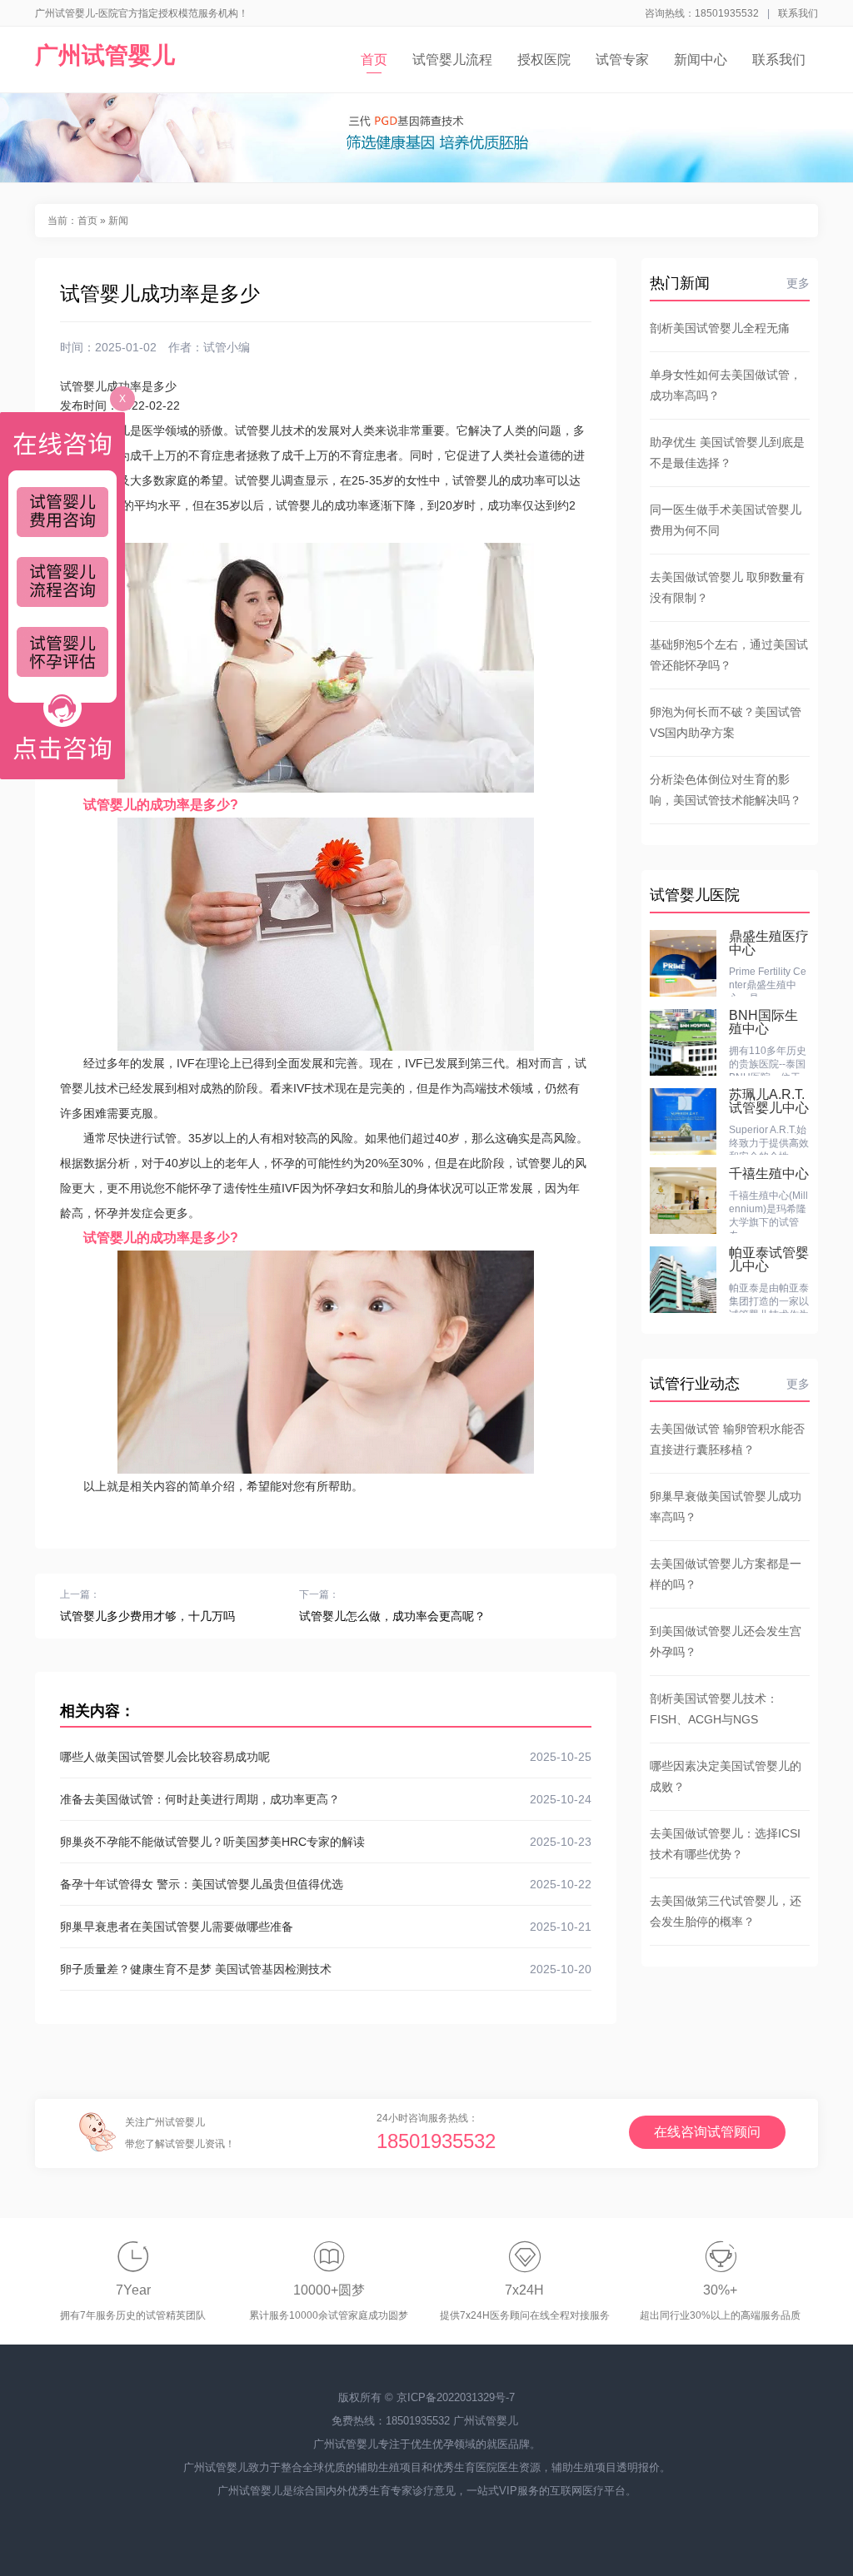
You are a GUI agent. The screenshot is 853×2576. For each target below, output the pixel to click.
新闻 (118, 221)
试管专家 (622, 60)
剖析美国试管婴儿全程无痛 (720, 328)
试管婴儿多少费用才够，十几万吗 (147, 1616)
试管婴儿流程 (452, 60)
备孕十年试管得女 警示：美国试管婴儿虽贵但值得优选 (326, 1884)
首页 (374, 60)
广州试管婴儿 (105, 55)
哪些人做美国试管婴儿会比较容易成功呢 (326, 1757)
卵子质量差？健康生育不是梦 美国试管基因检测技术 (326, 1969)
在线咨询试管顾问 (707, 2132)
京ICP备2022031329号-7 (456, 2397)
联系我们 (798, 13)
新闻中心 (701, 60)
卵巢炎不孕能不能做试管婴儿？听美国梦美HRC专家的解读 (326, 1842)
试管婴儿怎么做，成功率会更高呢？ (392, 1616)
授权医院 (544, 60)
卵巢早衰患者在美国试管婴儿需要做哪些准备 (326, 1927)
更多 (798, 283)
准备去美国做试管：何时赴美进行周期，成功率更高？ (326, 1799)
